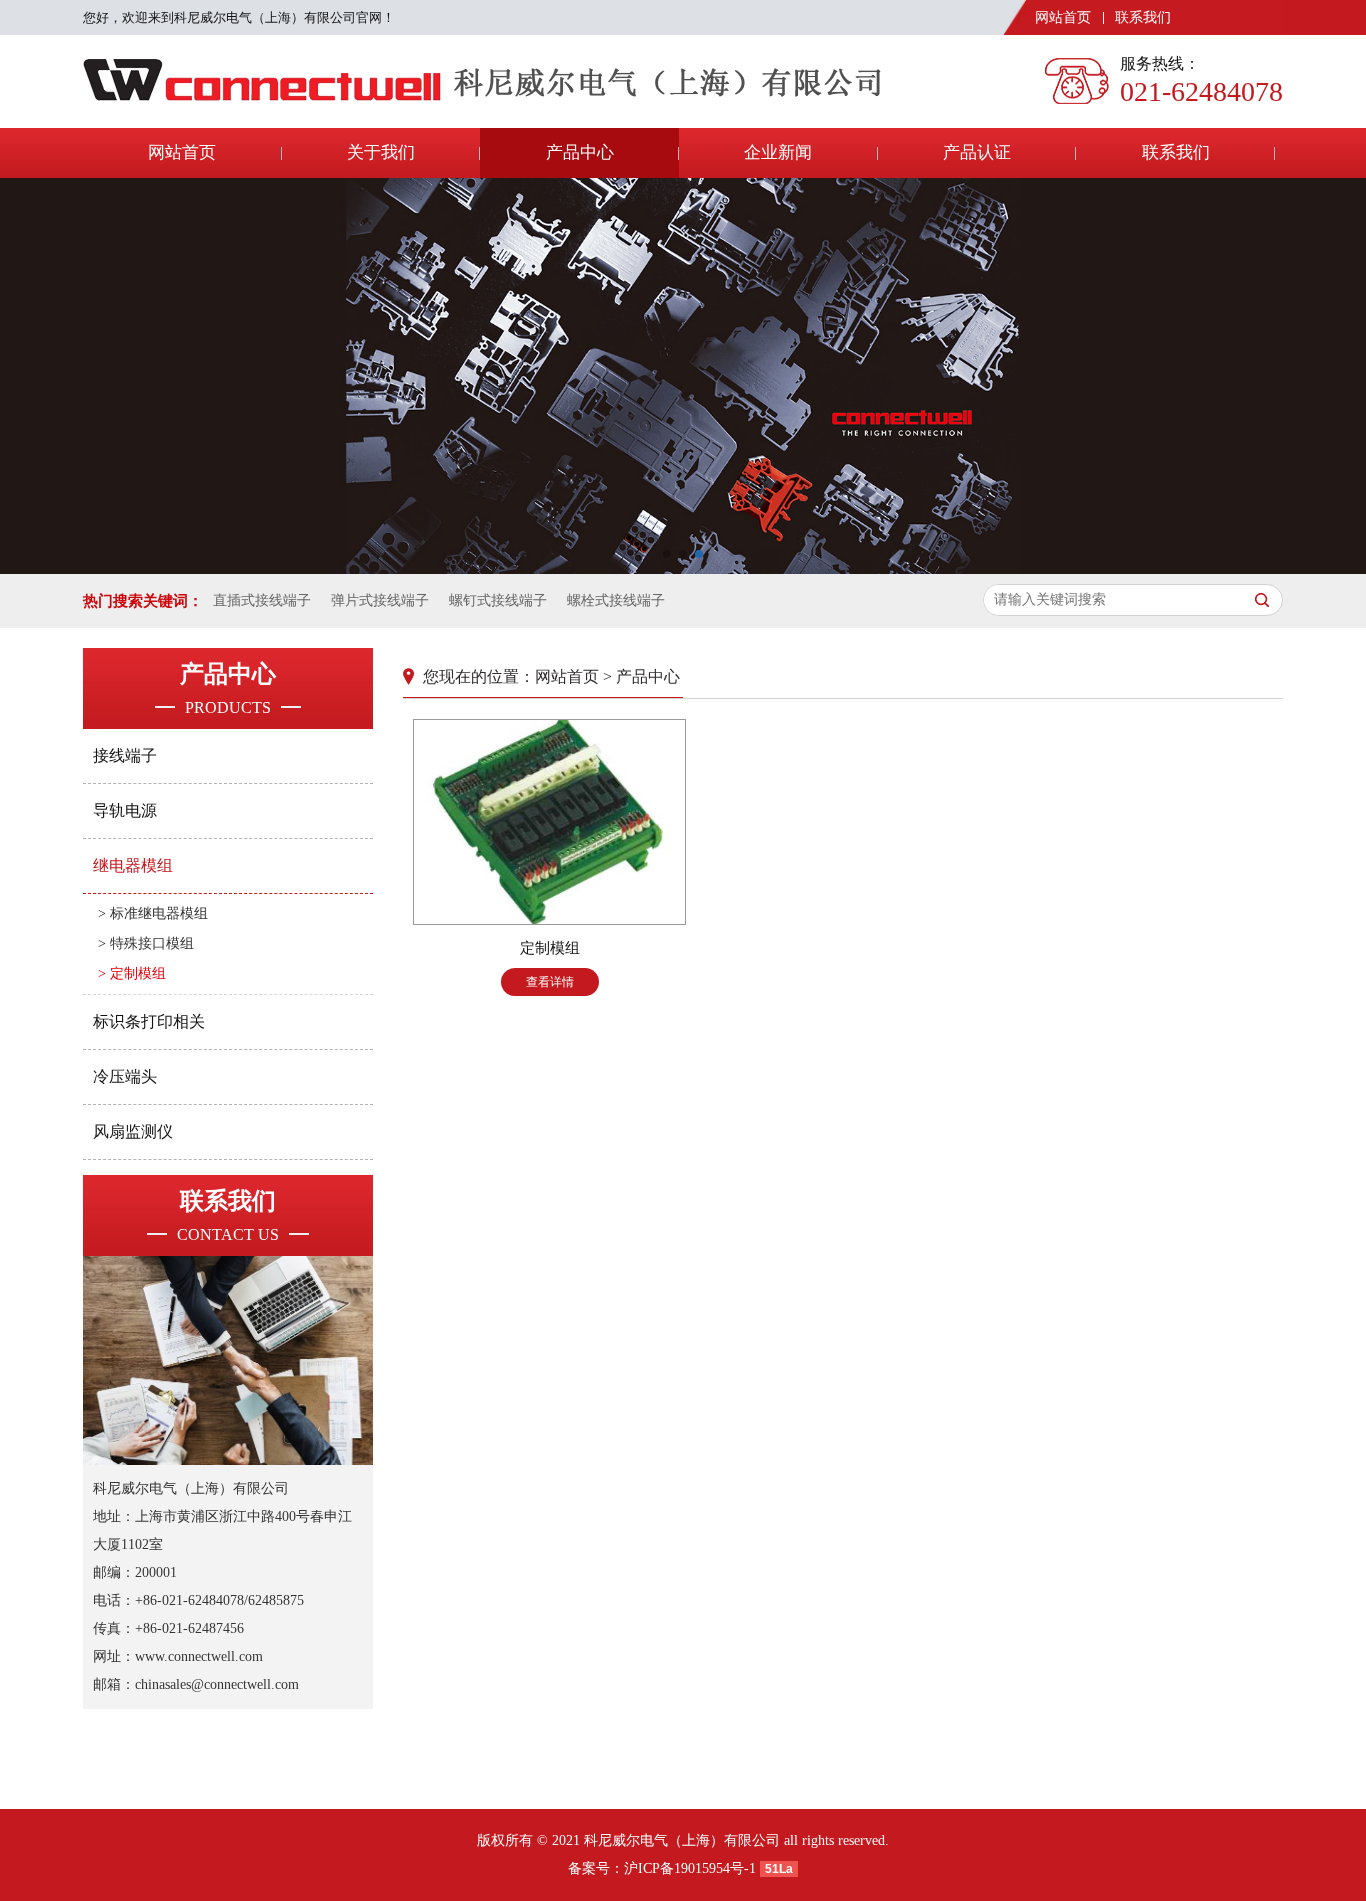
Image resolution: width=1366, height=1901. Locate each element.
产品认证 (977, 152)
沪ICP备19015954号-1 (690, 1868)
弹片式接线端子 (380, 600)
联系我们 (1143, 17)
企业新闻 (778, 152)
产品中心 (580, 152)
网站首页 (1063, 17)
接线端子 (125, 755)
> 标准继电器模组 (153, 913)
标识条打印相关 (149, 1021)
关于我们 (381, 152)
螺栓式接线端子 (616, 600)
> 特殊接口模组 (146, 943)
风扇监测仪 (133, 1131)
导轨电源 (125, 810)
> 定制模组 (132, 973)
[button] (667, 554)
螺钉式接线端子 (498, 600)
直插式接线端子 (262, 600)
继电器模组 (133, 865)
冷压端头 (125, 1076)
